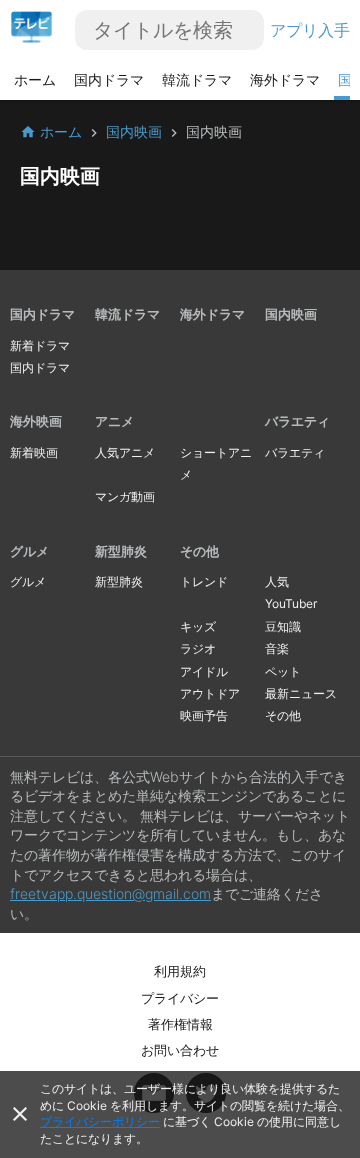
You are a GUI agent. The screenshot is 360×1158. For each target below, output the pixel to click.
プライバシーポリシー (100, 1121)
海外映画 (36, 421)
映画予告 (204, 715)
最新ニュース (301, 693)
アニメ (114, 421)
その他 (199, 551)
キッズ (198, 626)
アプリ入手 (310, 30)
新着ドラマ (40, 345)
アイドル (204, 671)
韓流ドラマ (197, 79)
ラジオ (198, 648)
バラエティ (297, 421)
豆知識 (283, 626)
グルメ (29, 551)
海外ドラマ (285, 79)
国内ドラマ (109, 79)
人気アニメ (125, 452)
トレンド (204, 581)
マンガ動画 (125, 496)
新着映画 (34, 452)
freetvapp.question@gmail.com (110, 893)
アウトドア (210, 693)
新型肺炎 (121, 551)
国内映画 (291, 314)
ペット (283, 671)
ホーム (35, 79)
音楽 (277, 648)
